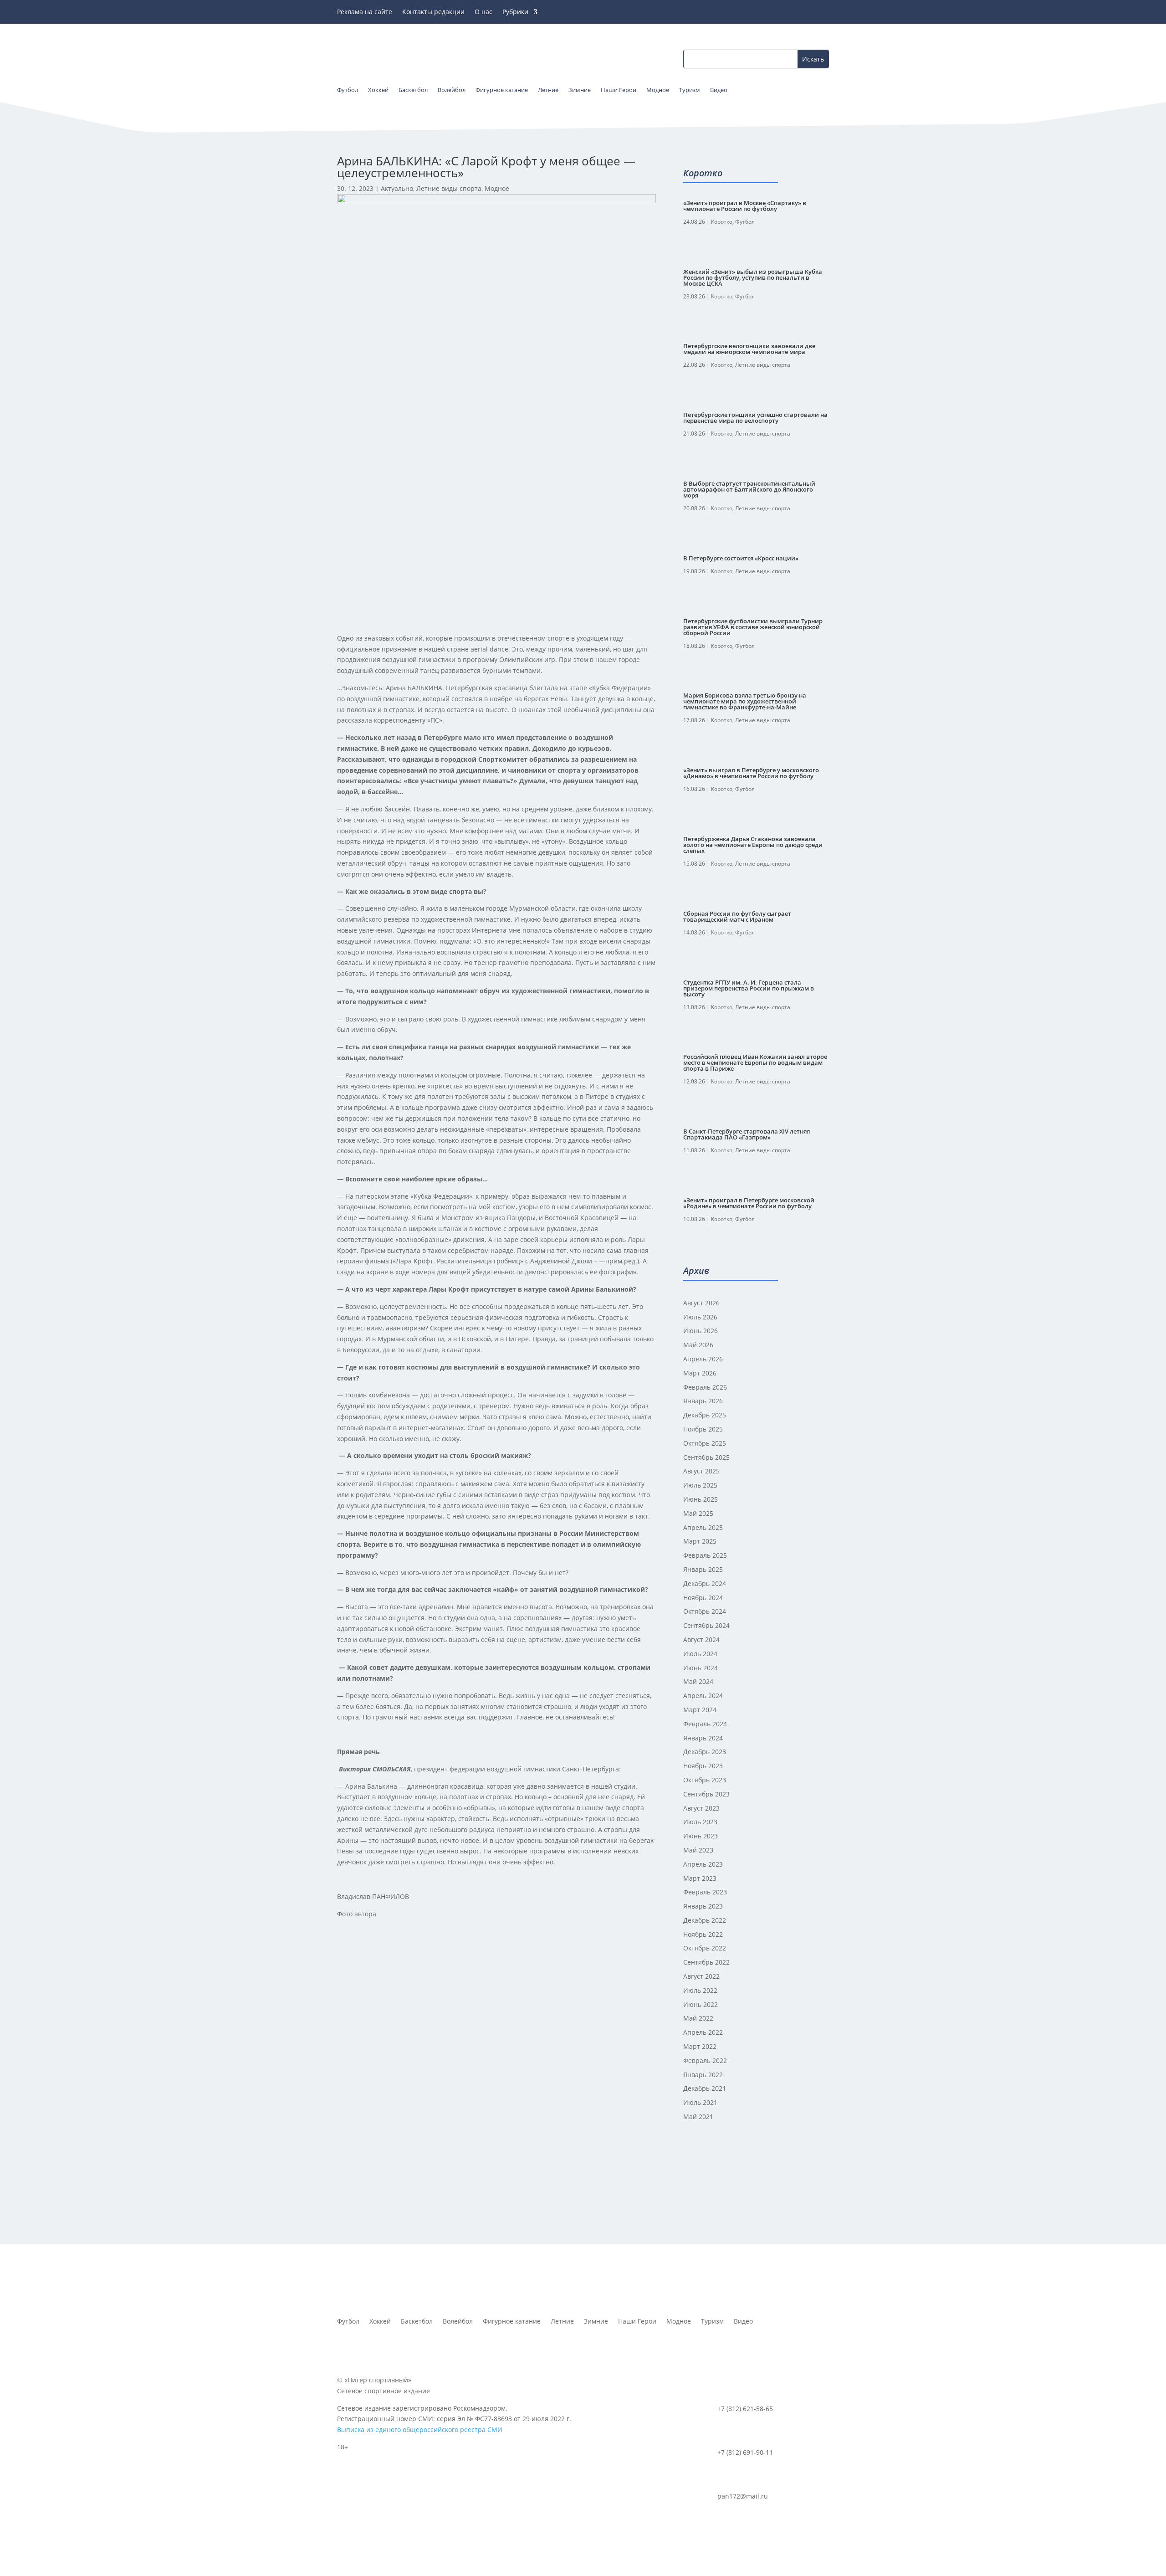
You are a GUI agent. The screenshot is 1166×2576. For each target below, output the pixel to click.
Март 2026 (700, 1373)
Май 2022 (698, 2018)
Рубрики (515, 12)
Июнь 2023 (701, 1836)
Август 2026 (701, 1303)
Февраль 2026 (705, 1387)
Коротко (722, 222)
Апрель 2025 (703, 1527)
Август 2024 (701, 1640)
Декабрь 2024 (705, 1583)
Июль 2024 (700, 1654)
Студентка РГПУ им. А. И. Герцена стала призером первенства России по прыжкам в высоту (749, 988)
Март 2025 (700, 1541)
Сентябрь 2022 (706, 1962)
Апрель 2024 (703, 1696)
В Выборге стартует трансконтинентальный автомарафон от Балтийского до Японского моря (749, 489)
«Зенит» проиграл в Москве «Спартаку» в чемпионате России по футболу (745, 206)
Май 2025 (698, 1513)
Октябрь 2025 (705, 1443)
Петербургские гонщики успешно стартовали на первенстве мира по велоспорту (755, 418)
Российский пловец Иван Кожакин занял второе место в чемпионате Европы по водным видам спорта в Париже (755, 1062)
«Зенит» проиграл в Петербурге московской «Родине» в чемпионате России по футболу (749, 1203)
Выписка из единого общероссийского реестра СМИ (420, 2430)
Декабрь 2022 (705, 1920)
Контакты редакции (433, 12)
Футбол (745, 222)
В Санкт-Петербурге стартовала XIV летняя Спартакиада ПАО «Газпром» (747, 1134)
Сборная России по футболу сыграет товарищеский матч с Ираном (737, 916)
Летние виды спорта (449, 188)
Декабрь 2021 (705, 2088)
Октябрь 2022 (705, 1948)
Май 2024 (698, 1681)
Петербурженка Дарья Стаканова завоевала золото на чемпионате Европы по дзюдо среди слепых (753, 845)
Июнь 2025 (701, 1499)
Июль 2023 (700, 1822)
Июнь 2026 (701, 1331)
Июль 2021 (700, 2102)
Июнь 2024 (701, 1668)
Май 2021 (698, 2117)
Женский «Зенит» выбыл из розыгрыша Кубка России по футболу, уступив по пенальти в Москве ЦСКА (753, 277)
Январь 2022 (703, 2075)
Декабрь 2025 (705, 1415)
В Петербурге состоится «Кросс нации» (741, 558)
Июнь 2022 (701, 2004)
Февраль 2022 (705, 2060)
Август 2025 (701, 1471)
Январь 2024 (703, 1738)
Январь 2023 (703, 1906)
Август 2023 (701, 1808)
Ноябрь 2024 (703, 1598)
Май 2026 (698, 1345)
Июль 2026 (700, 1317)
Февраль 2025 (705, 1555)
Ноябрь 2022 (703, 1934)
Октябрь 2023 (705, 1780)
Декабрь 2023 (705, 1752)
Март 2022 (700, 2046)
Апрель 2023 (703, 1864)
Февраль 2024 (705, 1724)
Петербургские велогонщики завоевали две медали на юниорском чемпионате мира (749, 349)
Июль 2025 (700, 1485)
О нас (483, 12)
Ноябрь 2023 (703, 1766)
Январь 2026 (703, 1401)
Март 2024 (700, 1710)
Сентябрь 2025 (706, 1457)
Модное (497, 188)
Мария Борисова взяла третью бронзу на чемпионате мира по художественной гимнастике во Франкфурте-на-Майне (745, 701)
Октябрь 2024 (705, 1611)
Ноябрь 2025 (703, 1429)
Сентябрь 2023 (706, 1794)
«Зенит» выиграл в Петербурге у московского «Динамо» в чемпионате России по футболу (751, 773)
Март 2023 (700, 1878)
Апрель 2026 (703, 1359)
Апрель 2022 (703, 2032)
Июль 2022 (700, 1990)
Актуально (397, 188)
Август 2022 (701, 1976)
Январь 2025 (703, 1569)
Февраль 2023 (705, 1892)
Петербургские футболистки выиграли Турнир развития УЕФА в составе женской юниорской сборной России (753, 627)
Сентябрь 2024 (706, 1625)
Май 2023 (698, 1850)
